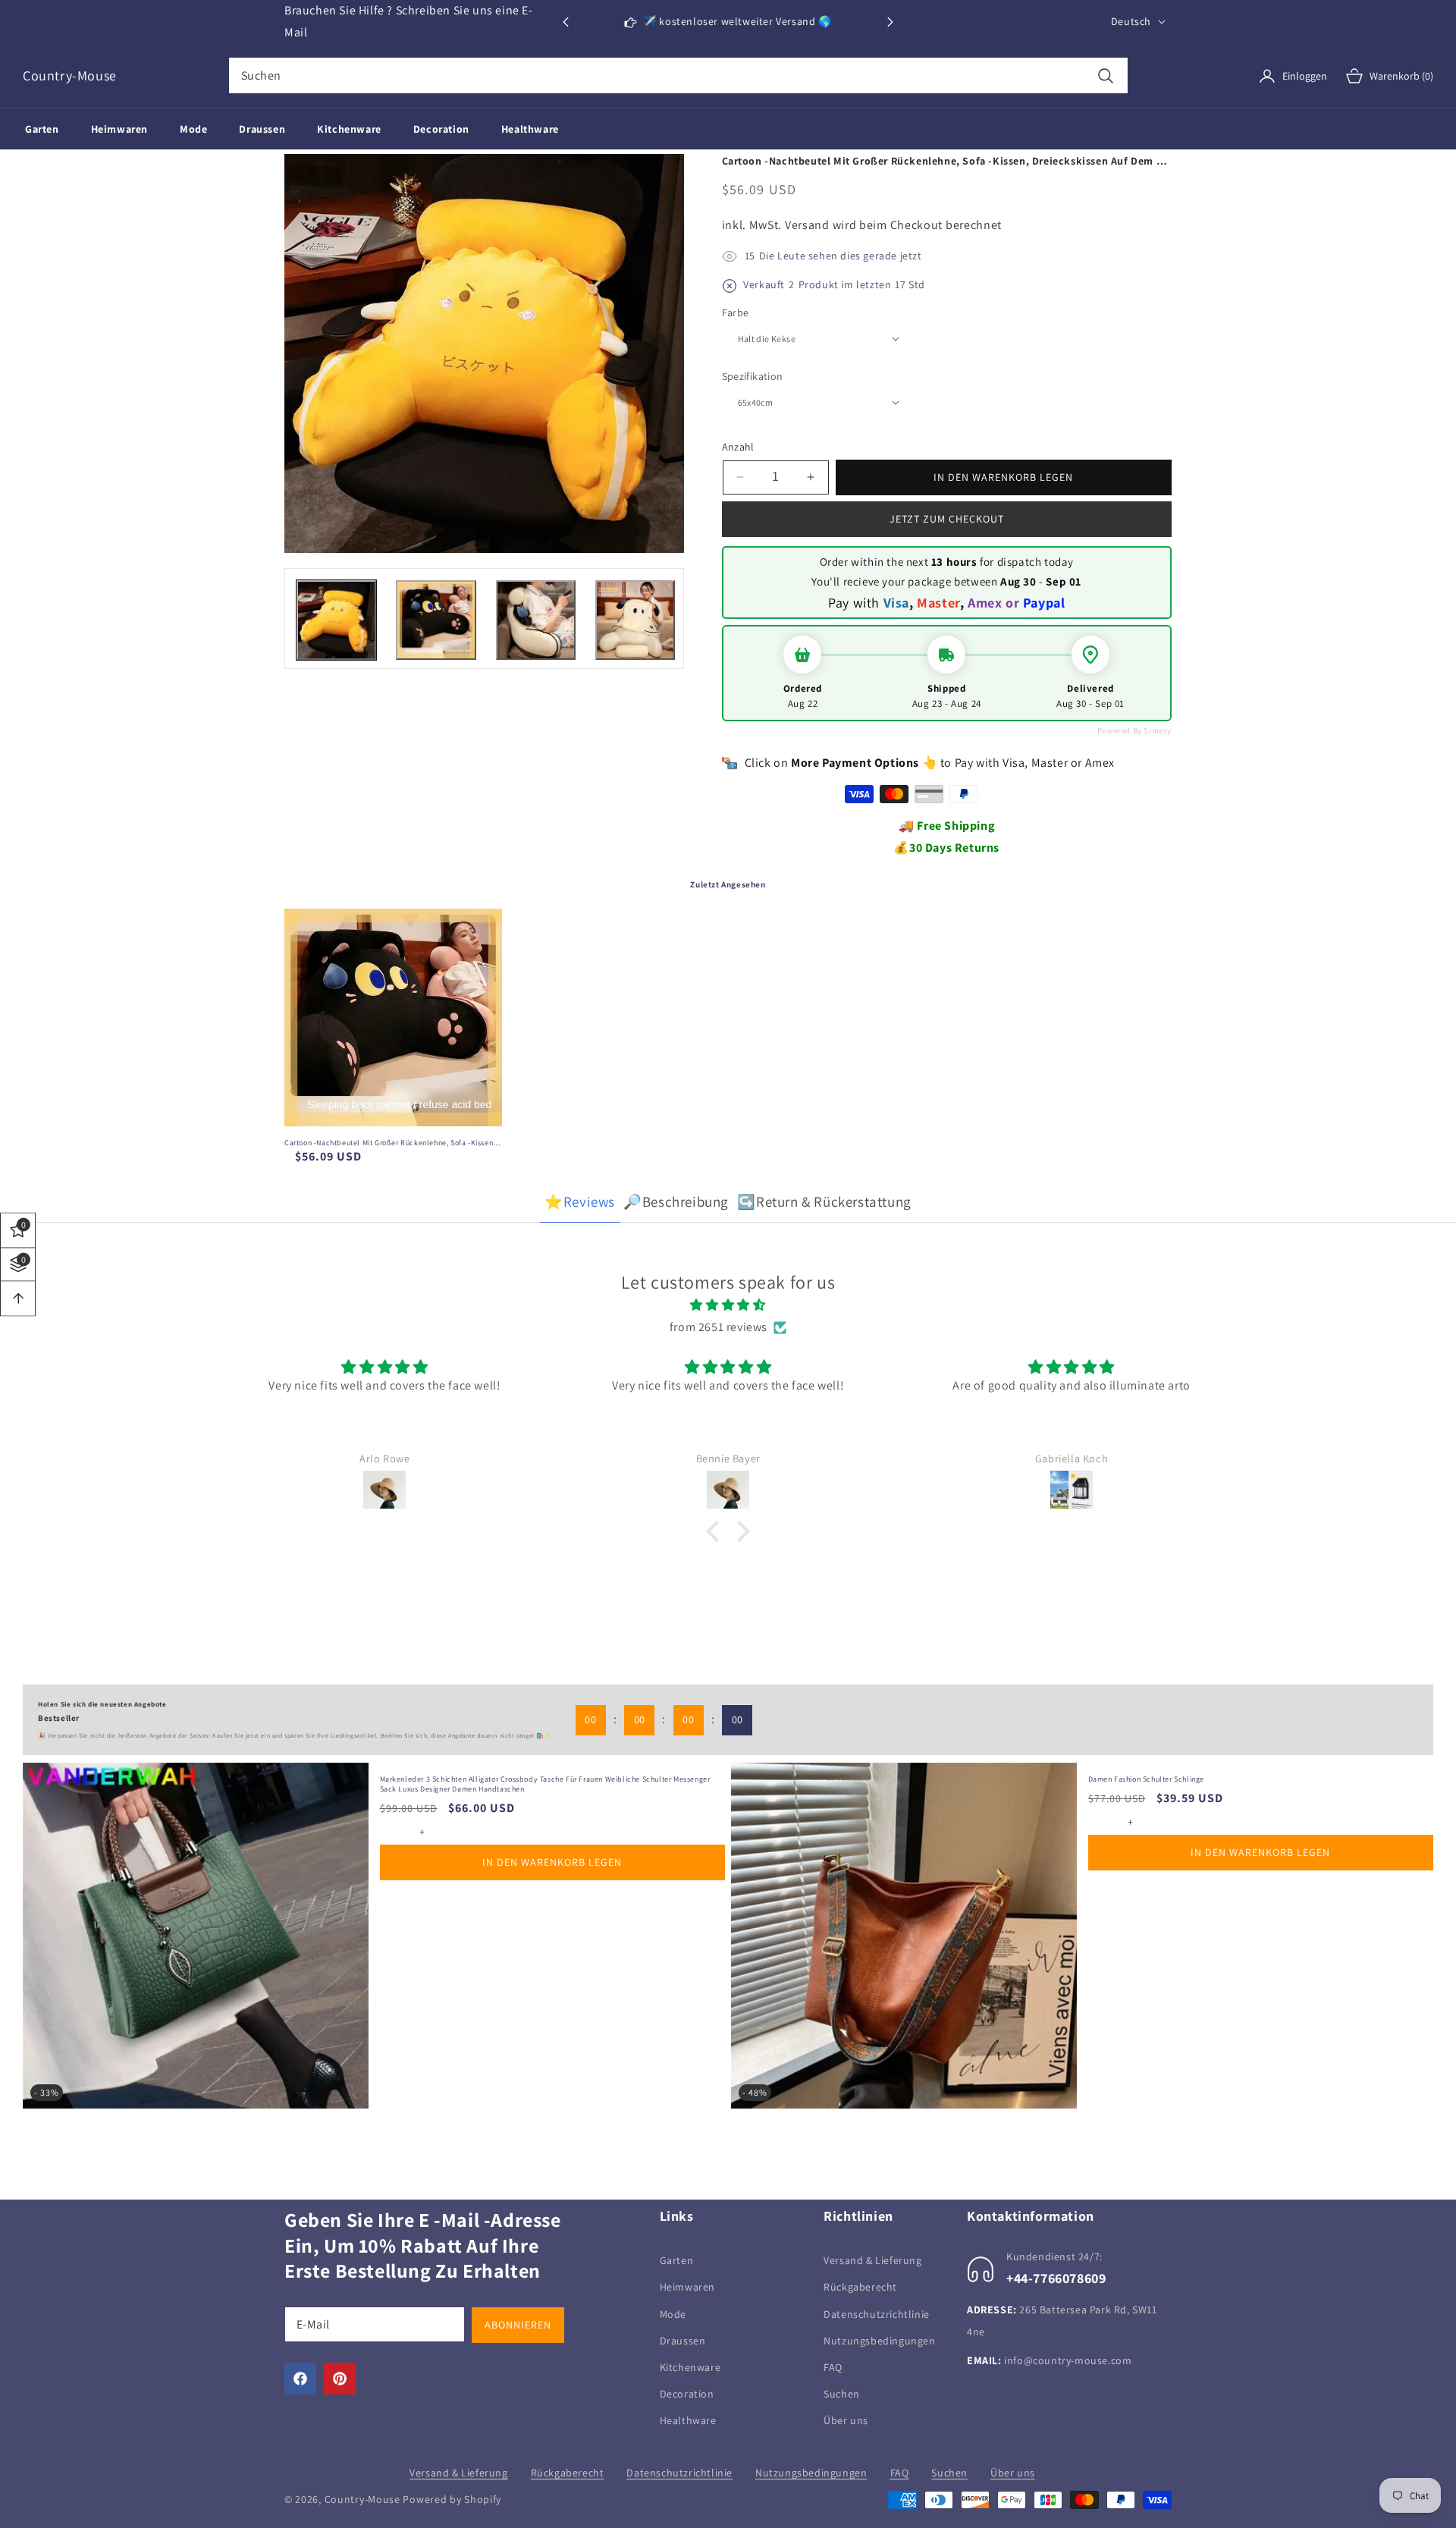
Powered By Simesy (1134, 730)
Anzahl (738, 447)
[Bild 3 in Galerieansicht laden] (536, 620)
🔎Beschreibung (676, 1201)
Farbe (736, 312)
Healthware (688, 2420)
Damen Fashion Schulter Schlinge (1147, 1779)
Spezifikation (753, 376)
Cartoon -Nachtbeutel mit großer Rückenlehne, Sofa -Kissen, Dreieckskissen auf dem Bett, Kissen (390, 1143)
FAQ (833, 2367)
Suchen (842, 2394)
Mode (673, 2314)
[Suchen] (1106, 75)
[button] (890, 22)
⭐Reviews (580, 1201)
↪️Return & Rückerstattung (824, 1201)
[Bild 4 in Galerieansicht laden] (635, 620)
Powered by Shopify (452, 2499)
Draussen (683, 2341)
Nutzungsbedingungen (879, 2341)
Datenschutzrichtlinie (877, 2314)
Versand (807, 225)
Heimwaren (687, 2287)
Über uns (846, 2420)
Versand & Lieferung (872, 2260)
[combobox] (678, 75)
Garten (677, 2260)
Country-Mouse (362, 2499)
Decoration (687, 2394)
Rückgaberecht (860, 2287)
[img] (728, 1305)
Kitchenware (690, 2367)
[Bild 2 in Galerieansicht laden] (436, 620)
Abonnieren (518, 2325)
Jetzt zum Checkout (947, 519)
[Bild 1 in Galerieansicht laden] (336, 620)
